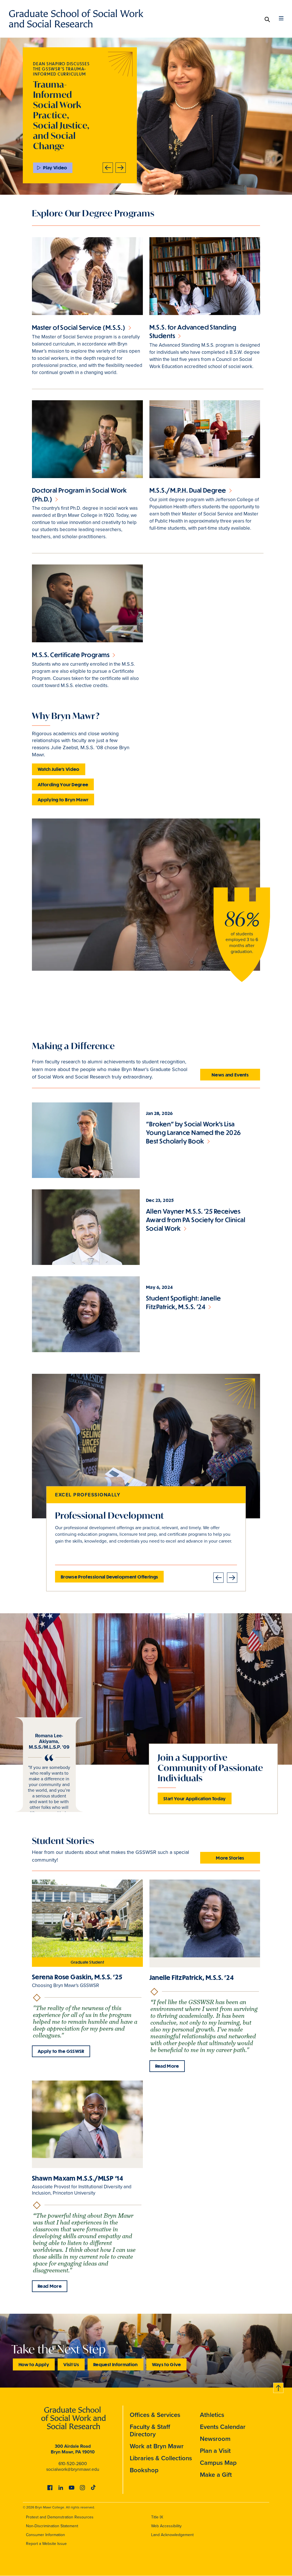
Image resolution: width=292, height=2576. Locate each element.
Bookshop (144, 2470)
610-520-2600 (73, 2464)
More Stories (230, 1858)
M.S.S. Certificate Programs (71, 655)
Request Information (115, 2364)
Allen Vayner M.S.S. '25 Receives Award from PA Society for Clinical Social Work (196, 1220)
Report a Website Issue (46, 2544)
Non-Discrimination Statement (52, 2526)
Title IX (157, 2517)
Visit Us (71, 2364)
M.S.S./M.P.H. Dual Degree (188, 490)
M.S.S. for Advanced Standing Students (193, 331)
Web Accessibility (166, 2526)
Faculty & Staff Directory (150, 2430)
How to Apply (34, 2364)
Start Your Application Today (195, 1798)
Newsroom (215, 2439)
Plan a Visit (215, 2451)
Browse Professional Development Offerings (109, 1577)
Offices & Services (155, 2415)
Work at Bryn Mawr (157, 2446)
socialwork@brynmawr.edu (73, 2469)
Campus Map (218, 2463)
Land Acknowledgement (172, 2535)
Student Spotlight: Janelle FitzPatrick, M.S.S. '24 (183, 1302)
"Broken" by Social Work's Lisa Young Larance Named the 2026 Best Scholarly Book (193, 1132)
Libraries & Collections (161, 2458)
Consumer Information (45, 2535)
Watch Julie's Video (59, 769)
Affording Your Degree (63, 784)
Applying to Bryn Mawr (63, 800)
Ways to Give (166, 2364)
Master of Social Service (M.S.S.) (79, 327)
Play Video (55, 167)
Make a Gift (216, 2475)
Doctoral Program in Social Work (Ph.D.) (79, 494)
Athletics (212, 2415)
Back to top (279, 2387)
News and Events (230, 1075)
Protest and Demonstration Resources (60, 2517)
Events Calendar (223, 2427)
